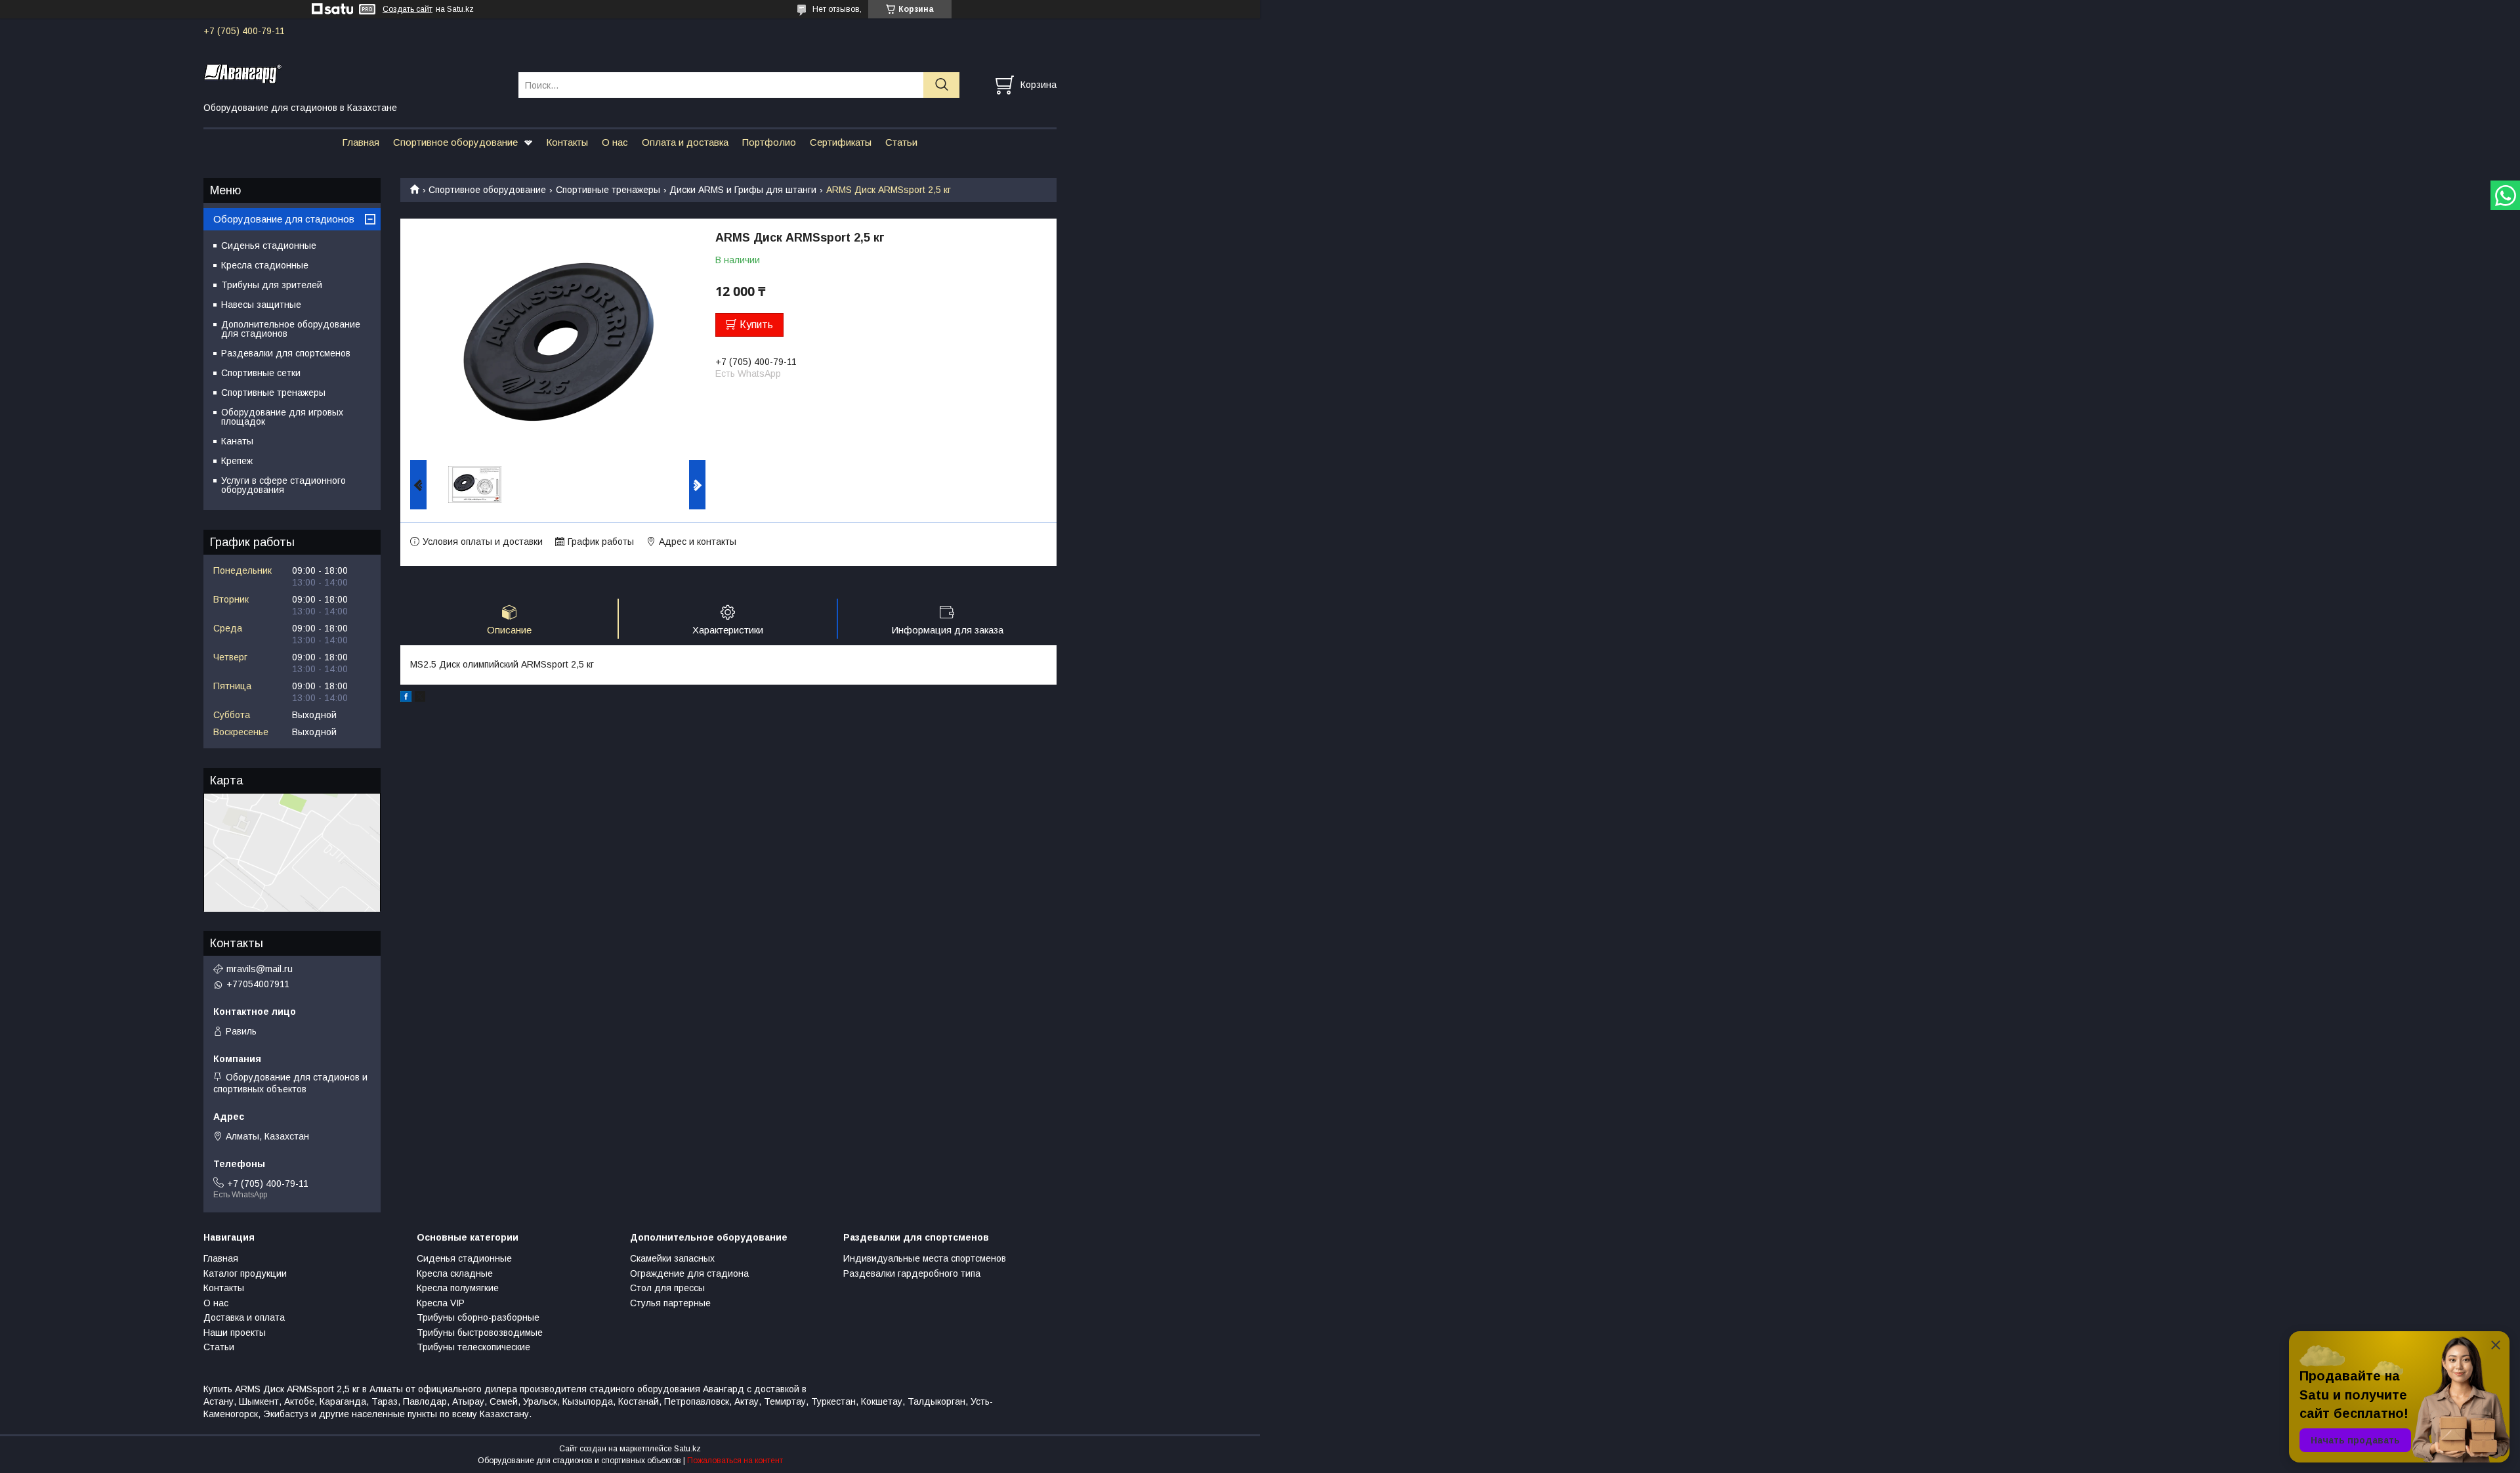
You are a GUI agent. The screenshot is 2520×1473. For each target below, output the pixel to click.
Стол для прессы (667, 1288)
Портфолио (769, 142)
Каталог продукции (245, 1273)
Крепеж (237, 461)
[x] (420, 698)
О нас (615, 142)
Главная (361, 142)
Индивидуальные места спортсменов (925, 1258)
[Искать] (941, 85)
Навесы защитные (261, 305)
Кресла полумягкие (458, 1288)
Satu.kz (687, 1449)
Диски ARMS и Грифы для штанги (743, 190)
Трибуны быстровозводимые (480, 1333)
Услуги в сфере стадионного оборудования (283, 485)
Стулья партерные (670, 1303)
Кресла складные (455, 1273)
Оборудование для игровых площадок (282, 417)
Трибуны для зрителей (272, 285)
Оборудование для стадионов (284, 219)
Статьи (901, 142)
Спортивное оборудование (455, 142)
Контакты (567, 142)
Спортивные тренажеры (608, 190)
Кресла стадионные (265, 265)
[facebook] (406, 698)
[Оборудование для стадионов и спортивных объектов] (353, 73)
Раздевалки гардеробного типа (912, 1273)
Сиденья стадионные (269, 245)
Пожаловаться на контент (735, 1461)
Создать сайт (408, 9)
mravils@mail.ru (260, 969)
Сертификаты (841, 142)
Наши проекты (235, 1333)
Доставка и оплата (244, 1317)
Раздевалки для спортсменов (286, 353)
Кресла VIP (441, 1303)
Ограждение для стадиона (689, 1273)
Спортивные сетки (261, 373)
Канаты (237, 441)
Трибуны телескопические (473, 1347)
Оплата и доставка (685, 142)
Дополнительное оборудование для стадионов (291, 329)
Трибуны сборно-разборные (478, 1317)
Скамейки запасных (672, 1258)
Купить (756, 325)
